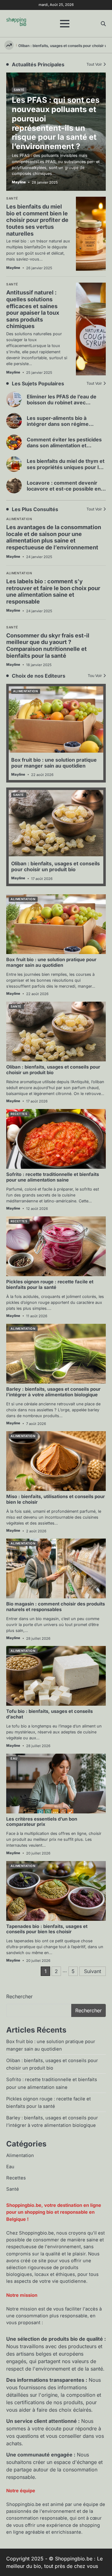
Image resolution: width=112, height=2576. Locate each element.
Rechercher (19, 1996)
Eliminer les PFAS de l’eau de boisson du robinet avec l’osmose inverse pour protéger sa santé (66, 406)
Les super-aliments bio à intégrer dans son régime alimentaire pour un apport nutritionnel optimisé (59, 427)
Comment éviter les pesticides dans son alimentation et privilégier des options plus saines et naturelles (64, 449)
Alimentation (19, 519)
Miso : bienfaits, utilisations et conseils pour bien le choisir (56, 1499)
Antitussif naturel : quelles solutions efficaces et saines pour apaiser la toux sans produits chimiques (33, 309)
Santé (12, 627)
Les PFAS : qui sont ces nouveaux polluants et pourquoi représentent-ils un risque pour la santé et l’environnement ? (56, 123)
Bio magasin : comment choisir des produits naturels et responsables (56, 1607)
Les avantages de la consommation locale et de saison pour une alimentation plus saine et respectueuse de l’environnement (54, 537)
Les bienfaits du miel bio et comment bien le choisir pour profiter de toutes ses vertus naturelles (37, 220)
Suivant (93, 1971)
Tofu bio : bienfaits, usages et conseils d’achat (49, 1714)
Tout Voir (94, 383)
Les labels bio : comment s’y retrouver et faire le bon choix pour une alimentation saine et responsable (53, 591)
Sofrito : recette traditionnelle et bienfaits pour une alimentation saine (53, 1177)
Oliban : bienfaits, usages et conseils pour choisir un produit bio (56, 866)
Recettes (19, 1114)
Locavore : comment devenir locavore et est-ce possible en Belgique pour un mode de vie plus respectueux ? (64, 492)
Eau (14, 1758)
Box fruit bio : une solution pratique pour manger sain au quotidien (54, 763)
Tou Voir (95, 676)
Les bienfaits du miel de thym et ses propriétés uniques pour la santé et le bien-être (66, 467)
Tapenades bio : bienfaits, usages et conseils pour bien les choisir (47, 1929)
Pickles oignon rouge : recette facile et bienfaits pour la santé (50, 1285)
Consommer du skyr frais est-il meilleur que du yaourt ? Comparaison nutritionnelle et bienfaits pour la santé (48, 646)
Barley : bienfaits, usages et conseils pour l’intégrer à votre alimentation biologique (53, 1392)
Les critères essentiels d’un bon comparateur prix (42, 1822)
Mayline (13, 557)
